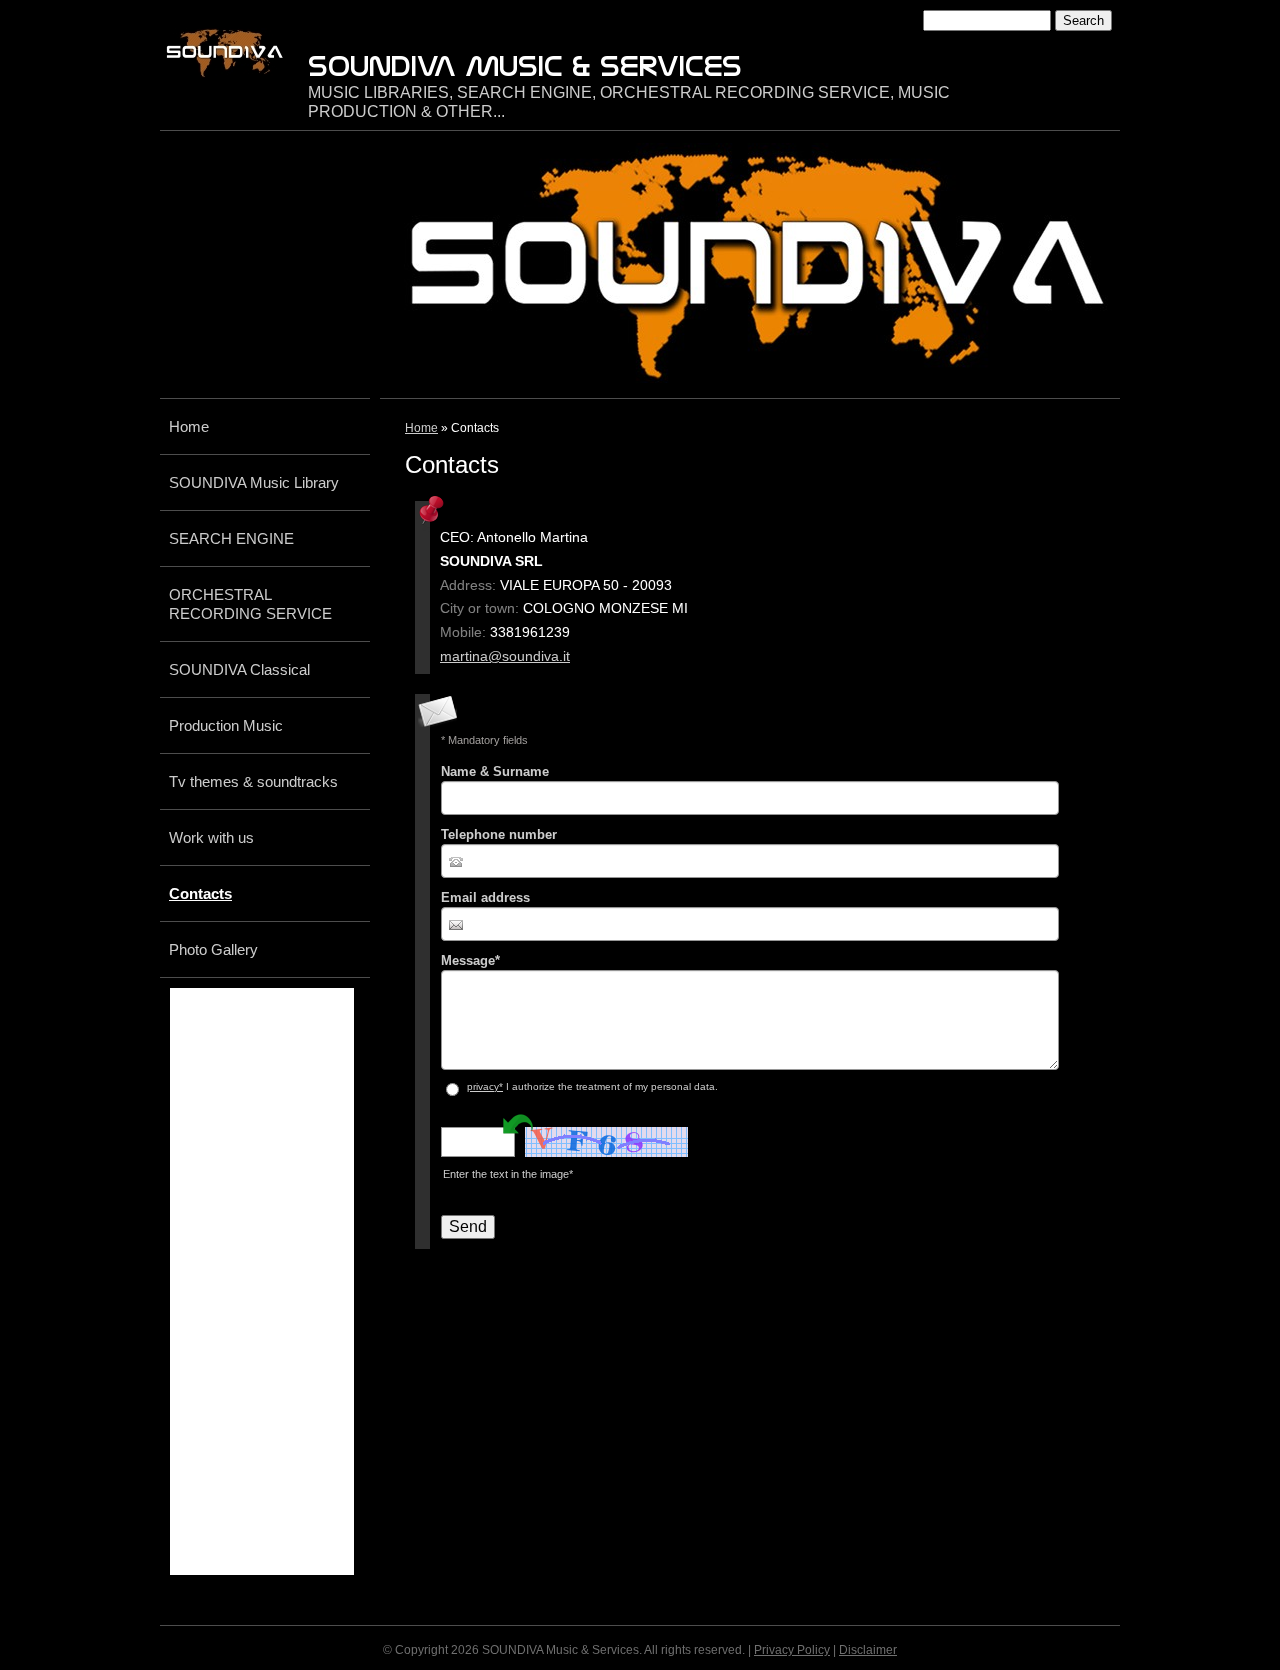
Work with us (211, 837)
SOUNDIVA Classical (239, 669)
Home (421, 428)
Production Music (226, 725)
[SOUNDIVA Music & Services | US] (225, 53)
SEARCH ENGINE (231, 538)
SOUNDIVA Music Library (254, 482)
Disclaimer (868, 1650)
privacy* (485, 1086)
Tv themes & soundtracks (253, 781)
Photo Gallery (213, 949)
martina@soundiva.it (505, 656)
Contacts (200, 893)
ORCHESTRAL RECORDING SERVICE (250, 604)
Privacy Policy (792, 1650)
